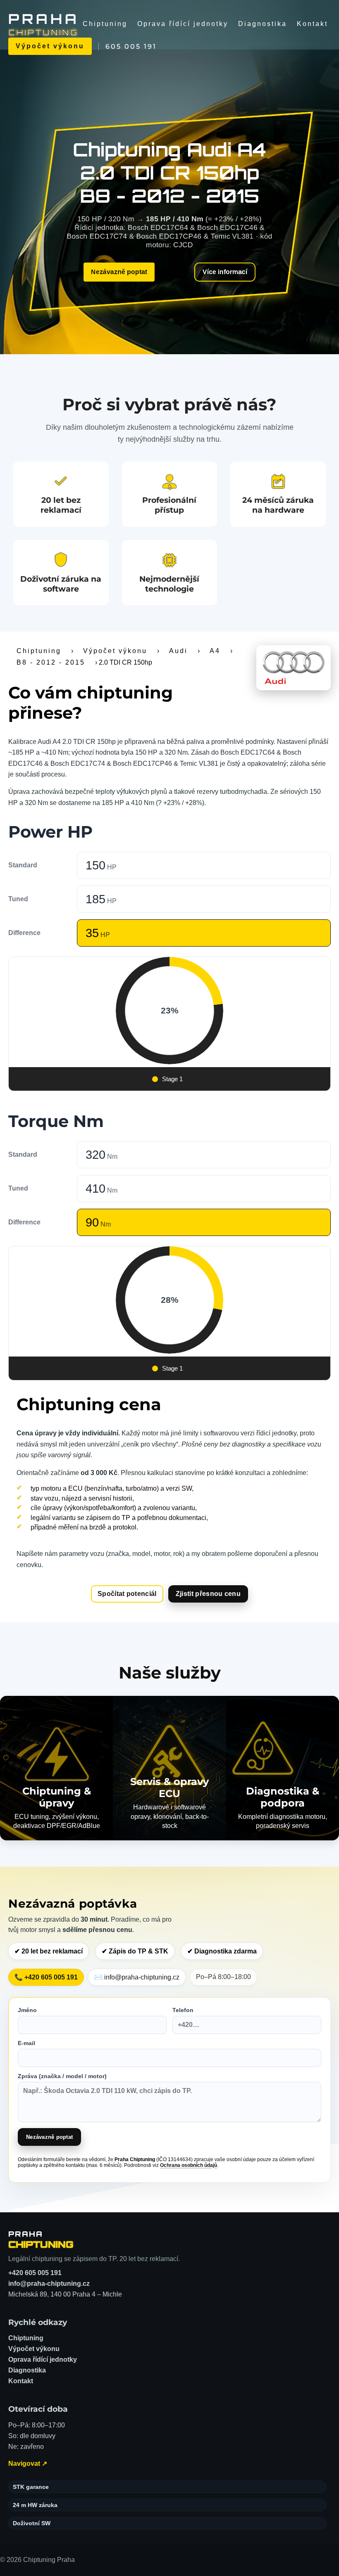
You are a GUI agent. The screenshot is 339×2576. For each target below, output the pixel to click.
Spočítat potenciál (127, 1594)
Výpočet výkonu (50, 46)
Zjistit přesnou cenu (208, 1594)
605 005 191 (131, 46)
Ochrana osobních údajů (189, 2165)
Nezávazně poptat (119, 272)
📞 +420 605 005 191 (46, 1977)
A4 (215, 651)
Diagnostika (263, 24)
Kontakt (312, 24)
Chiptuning (105, 24)
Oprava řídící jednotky (183, 24)
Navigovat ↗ (28, 2464)
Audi (178, 651)
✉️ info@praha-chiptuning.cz (137, 1977)
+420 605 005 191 (35, 2273)
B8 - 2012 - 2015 (51, 662)
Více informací (225, 272)
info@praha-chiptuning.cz (49, 2284)
